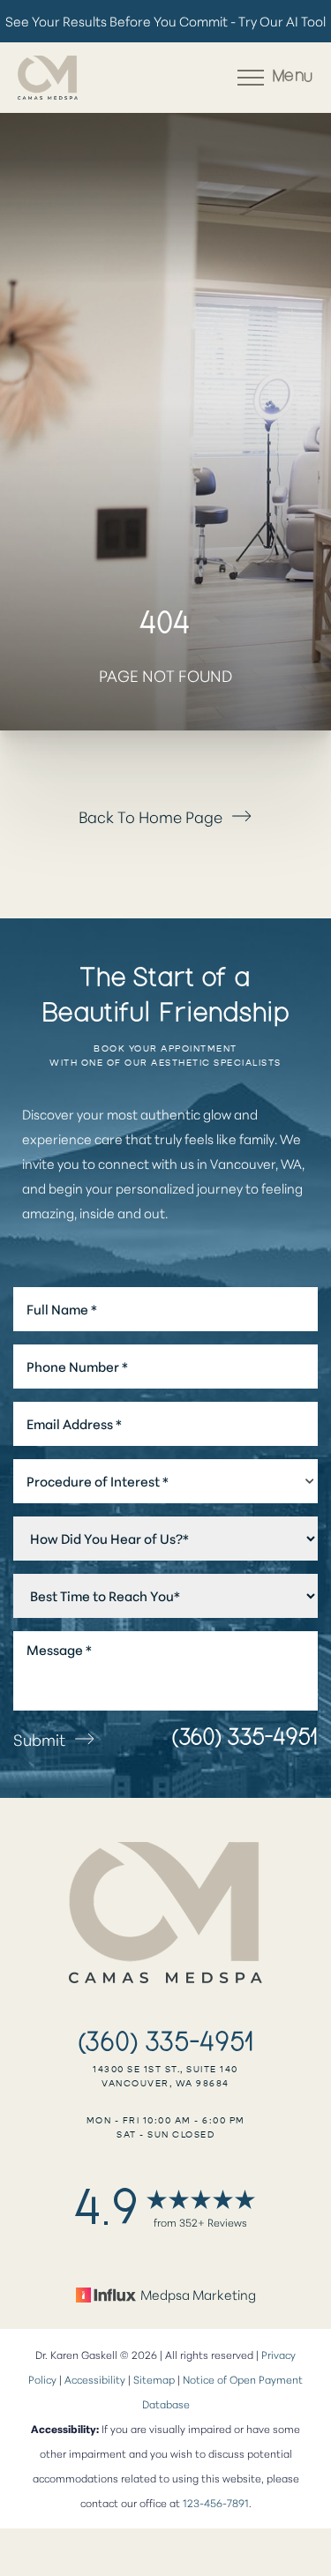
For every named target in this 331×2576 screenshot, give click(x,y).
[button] (251, 78)
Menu (293, 77)
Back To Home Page (150, 816)
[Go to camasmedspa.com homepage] (92, 78)
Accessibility (95, 2379)
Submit (39, 1739)
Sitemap (154, 2379)
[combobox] (165, 1481)
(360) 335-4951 (245, 1739)
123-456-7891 (216, 2502)
